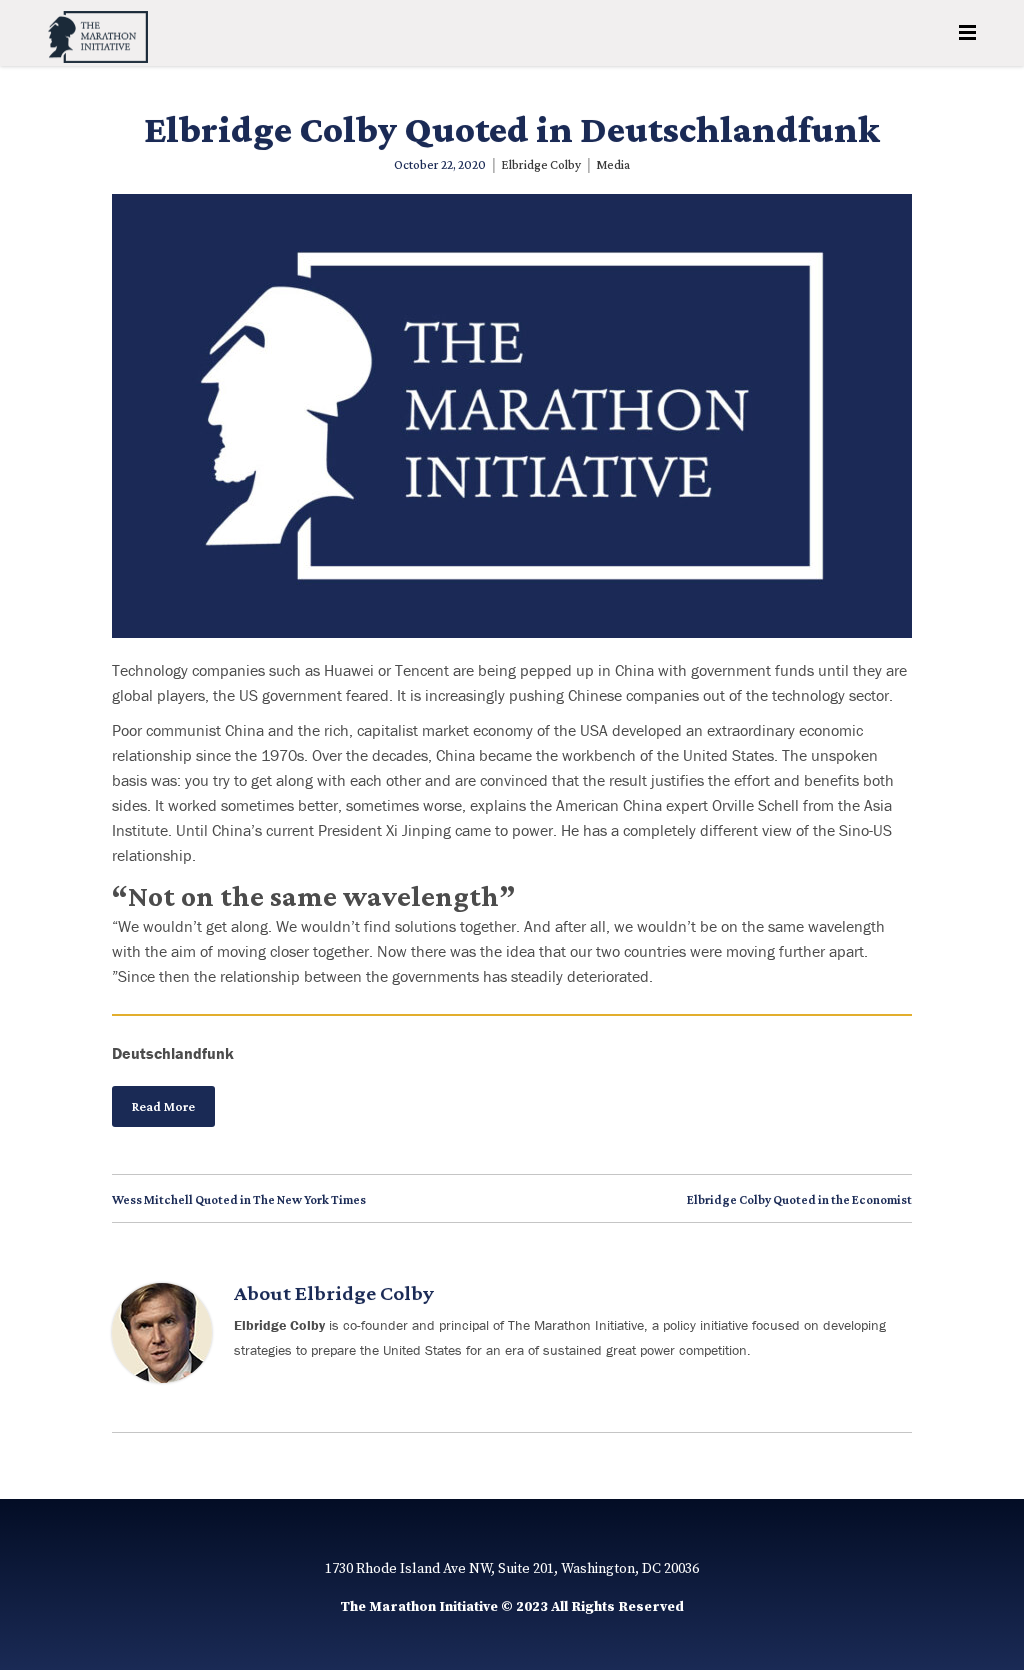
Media (613, 164)
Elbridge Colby (541, 164)
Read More (163, 1106)
